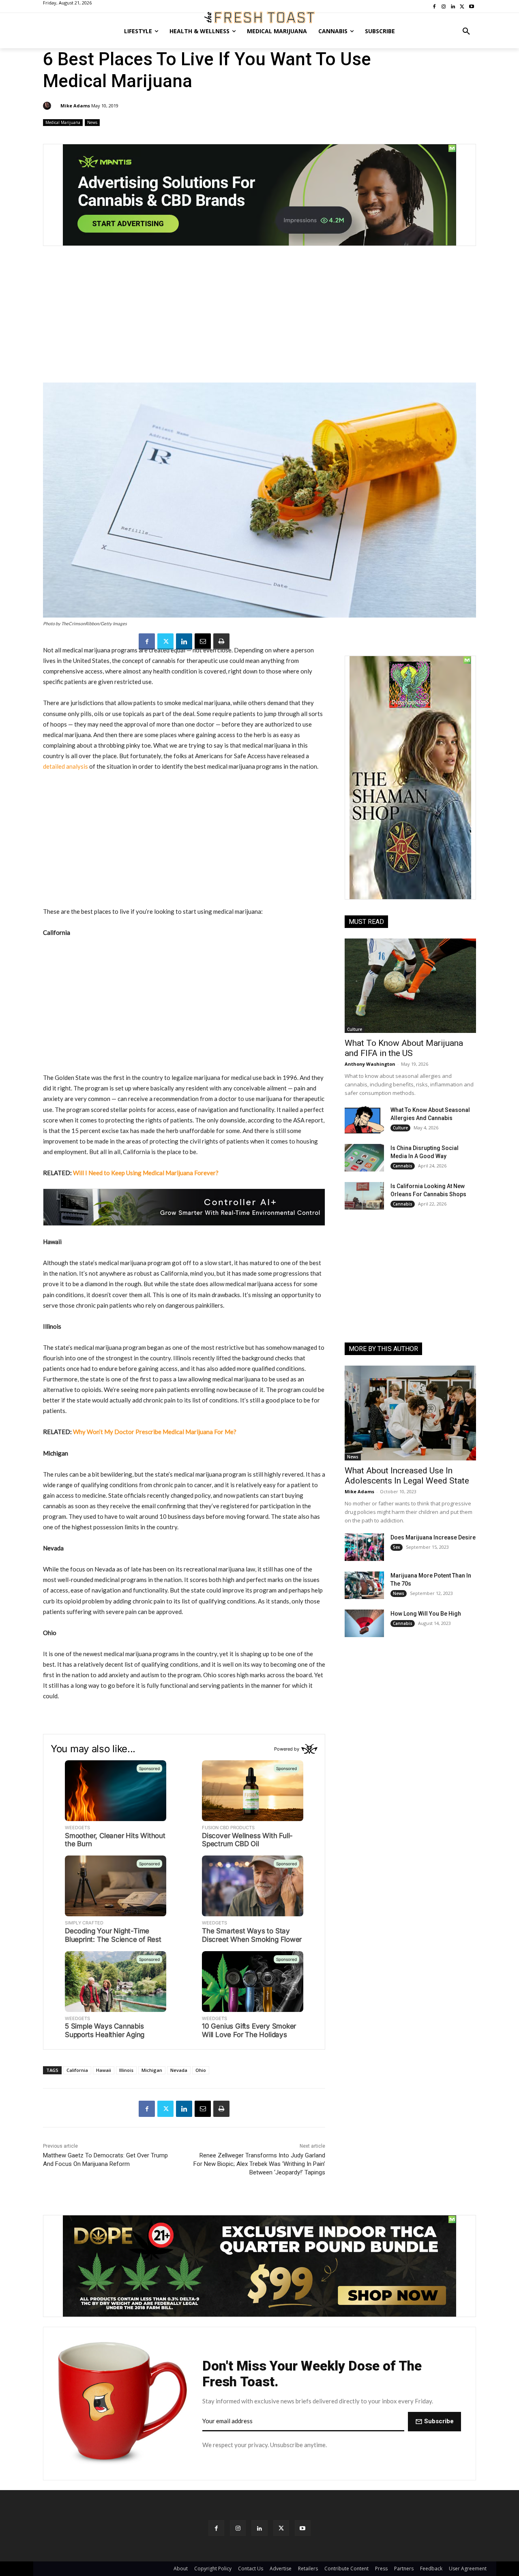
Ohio (201, 2070)
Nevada (179, 2070)
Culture (355, 1029)
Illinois (126, 2070)
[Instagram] (238, 2528)
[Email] (203, 641)
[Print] (221, 641)
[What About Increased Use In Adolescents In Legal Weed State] (410, 1413)
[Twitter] (165, 641)
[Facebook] (147, 641)
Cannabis (403, 1166)
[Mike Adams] (48, 106)
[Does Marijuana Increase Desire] (364, 1547)
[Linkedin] (184, 641)
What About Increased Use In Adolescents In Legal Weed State (407, 1476)
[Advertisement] (259, 319)
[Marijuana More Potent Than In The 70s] (364, 1585)
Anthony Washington (370, 1064)
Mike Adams (75, 106)
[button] (466, 31)
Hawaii (104, 2070)
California (77, 2070)
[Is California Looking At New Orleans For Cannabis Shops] (364, 1196)
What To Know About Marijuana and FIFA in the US (404, 1048)
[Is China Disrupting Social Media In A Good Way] (364, 1158)
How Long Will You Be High (426, 1614)
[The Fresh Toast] (259, 17)
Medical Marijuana (63, 122)
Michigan (152, 2070)
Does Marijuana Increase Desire (433, 1537)
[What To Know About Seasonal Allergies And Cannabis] (364, 1120)
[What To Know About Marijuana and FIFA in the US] (410, 986)
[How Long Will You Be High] (364, 1623)
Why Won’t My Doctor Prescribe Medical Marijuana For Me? (155, 1432)
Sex (397, 1547)
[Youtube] (303, 2528)
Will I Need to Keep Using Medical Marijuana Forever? (146, 1173)
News (92, 122)
